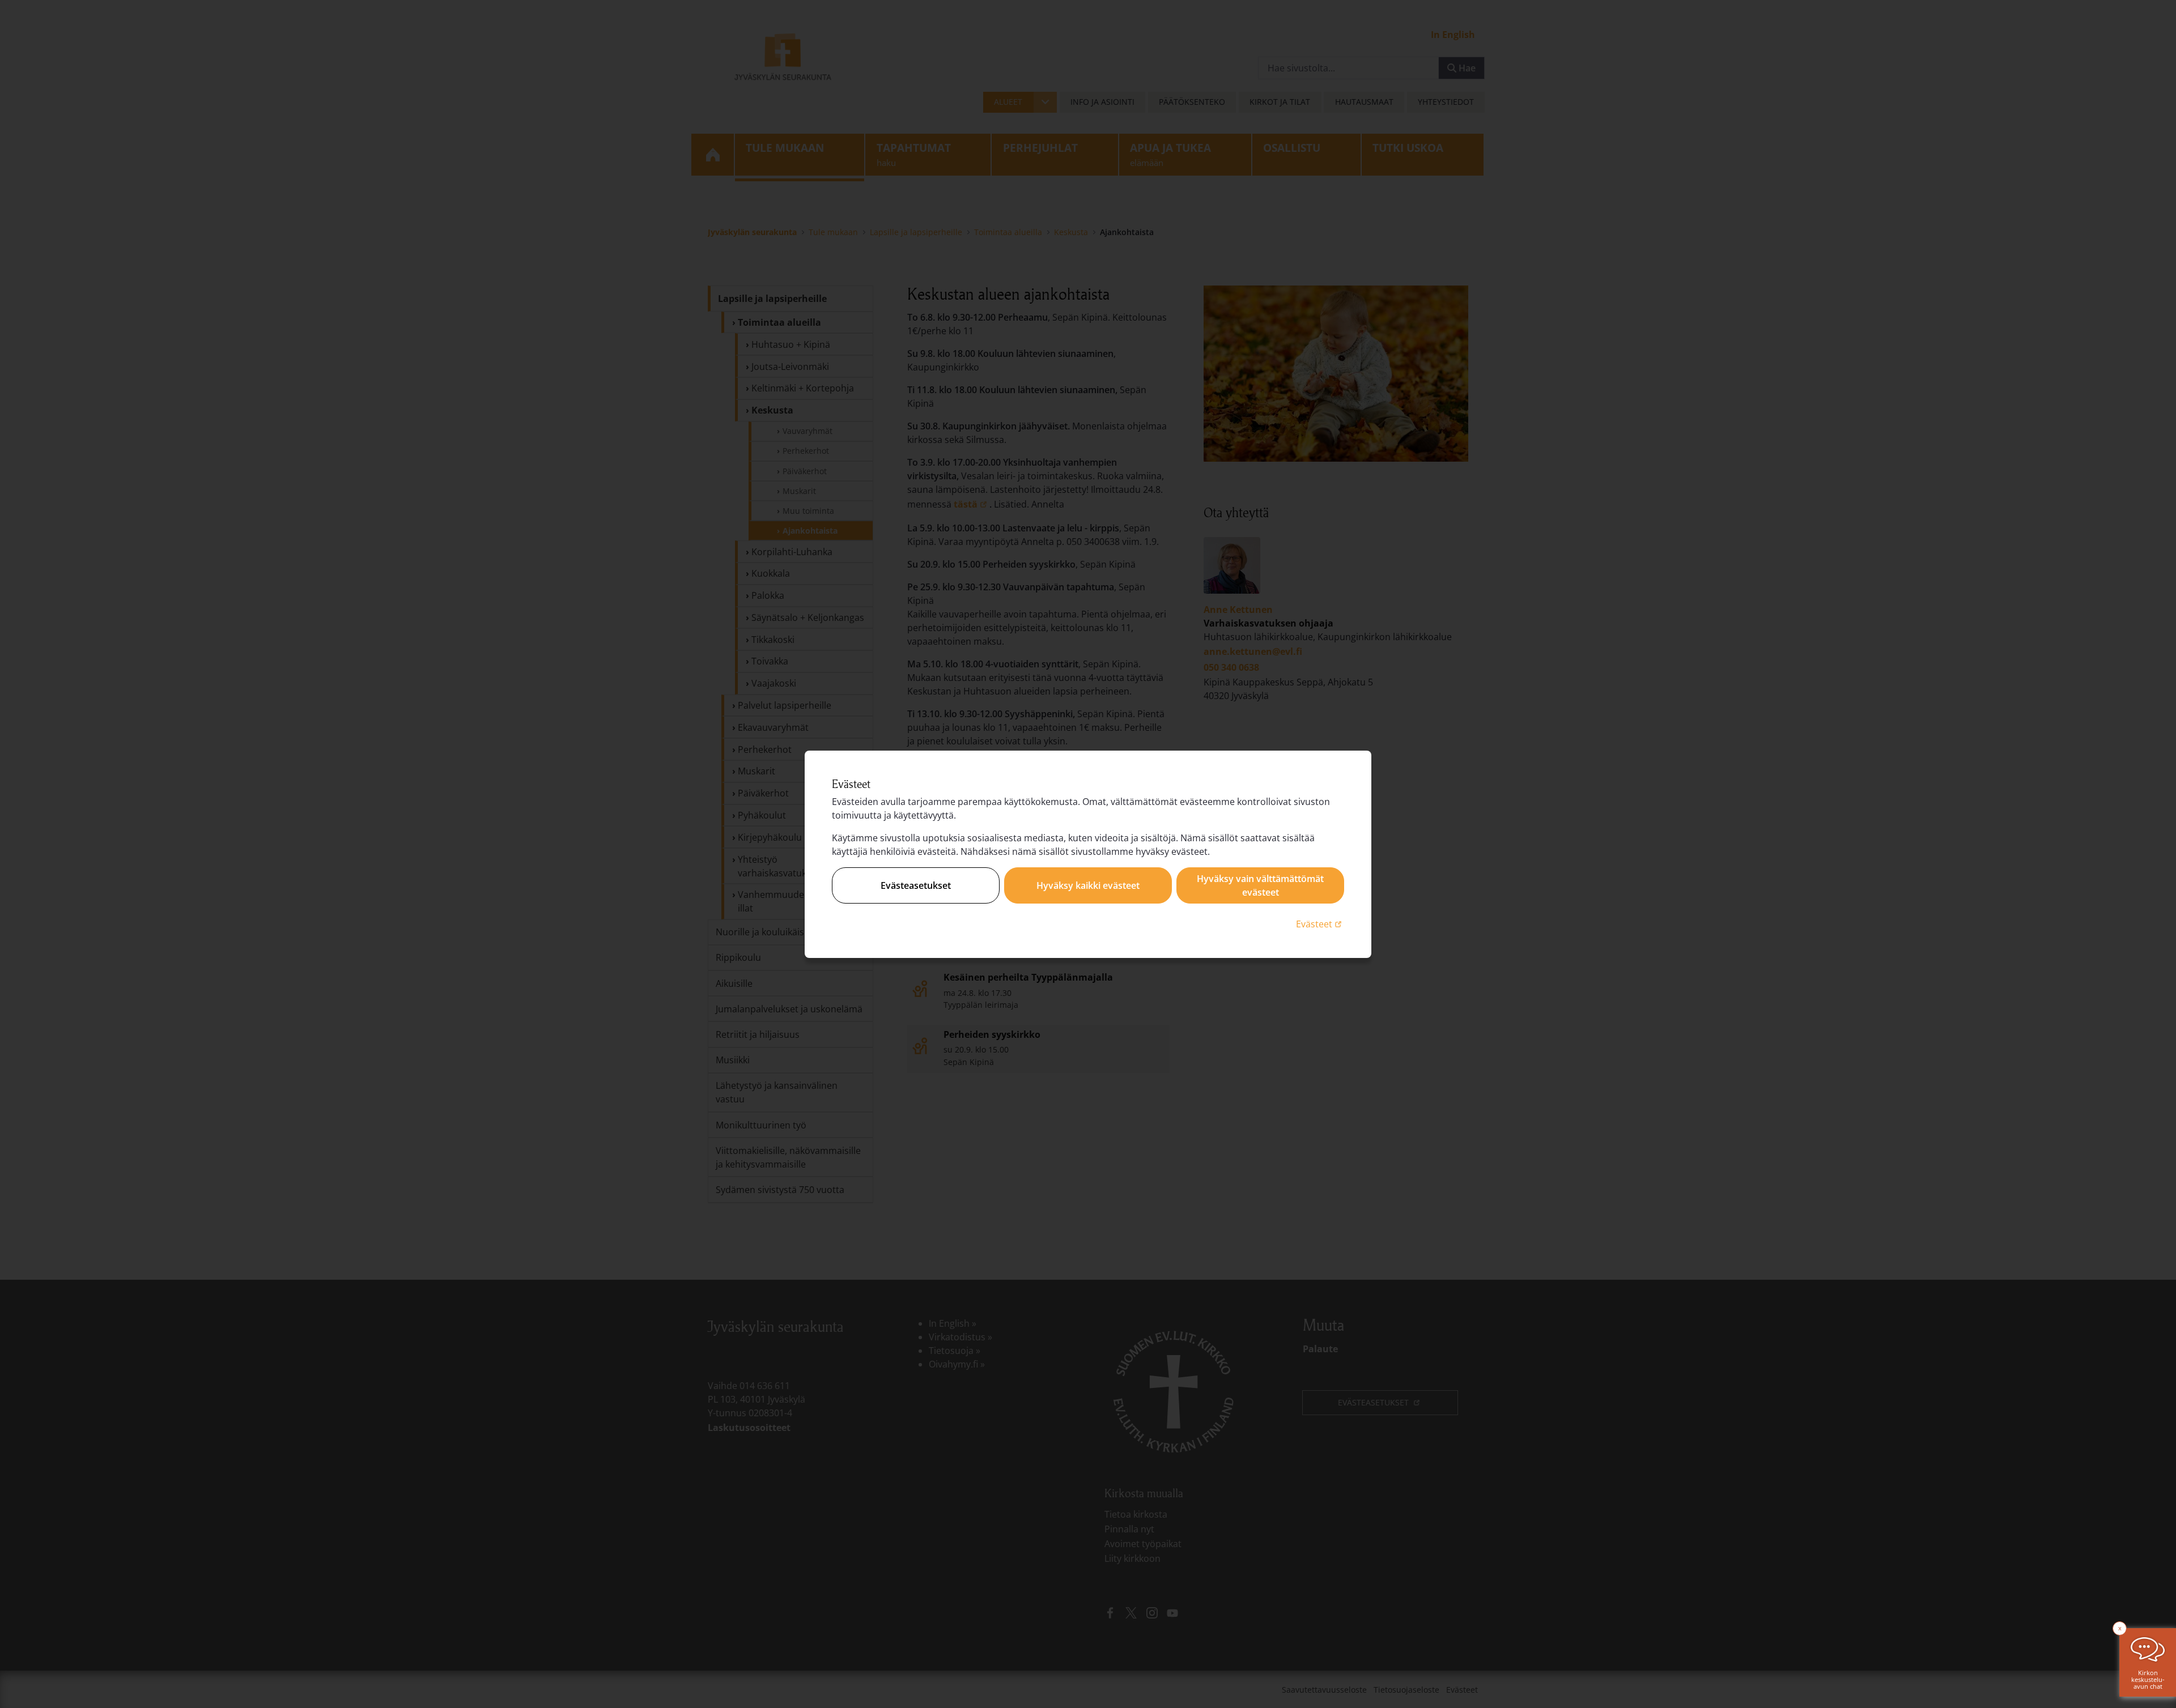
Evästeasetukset (916, 885)
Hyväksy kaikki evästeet (1088, 885)
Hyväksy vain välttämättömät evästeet (1260, 885)
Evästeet (1320, 924)
